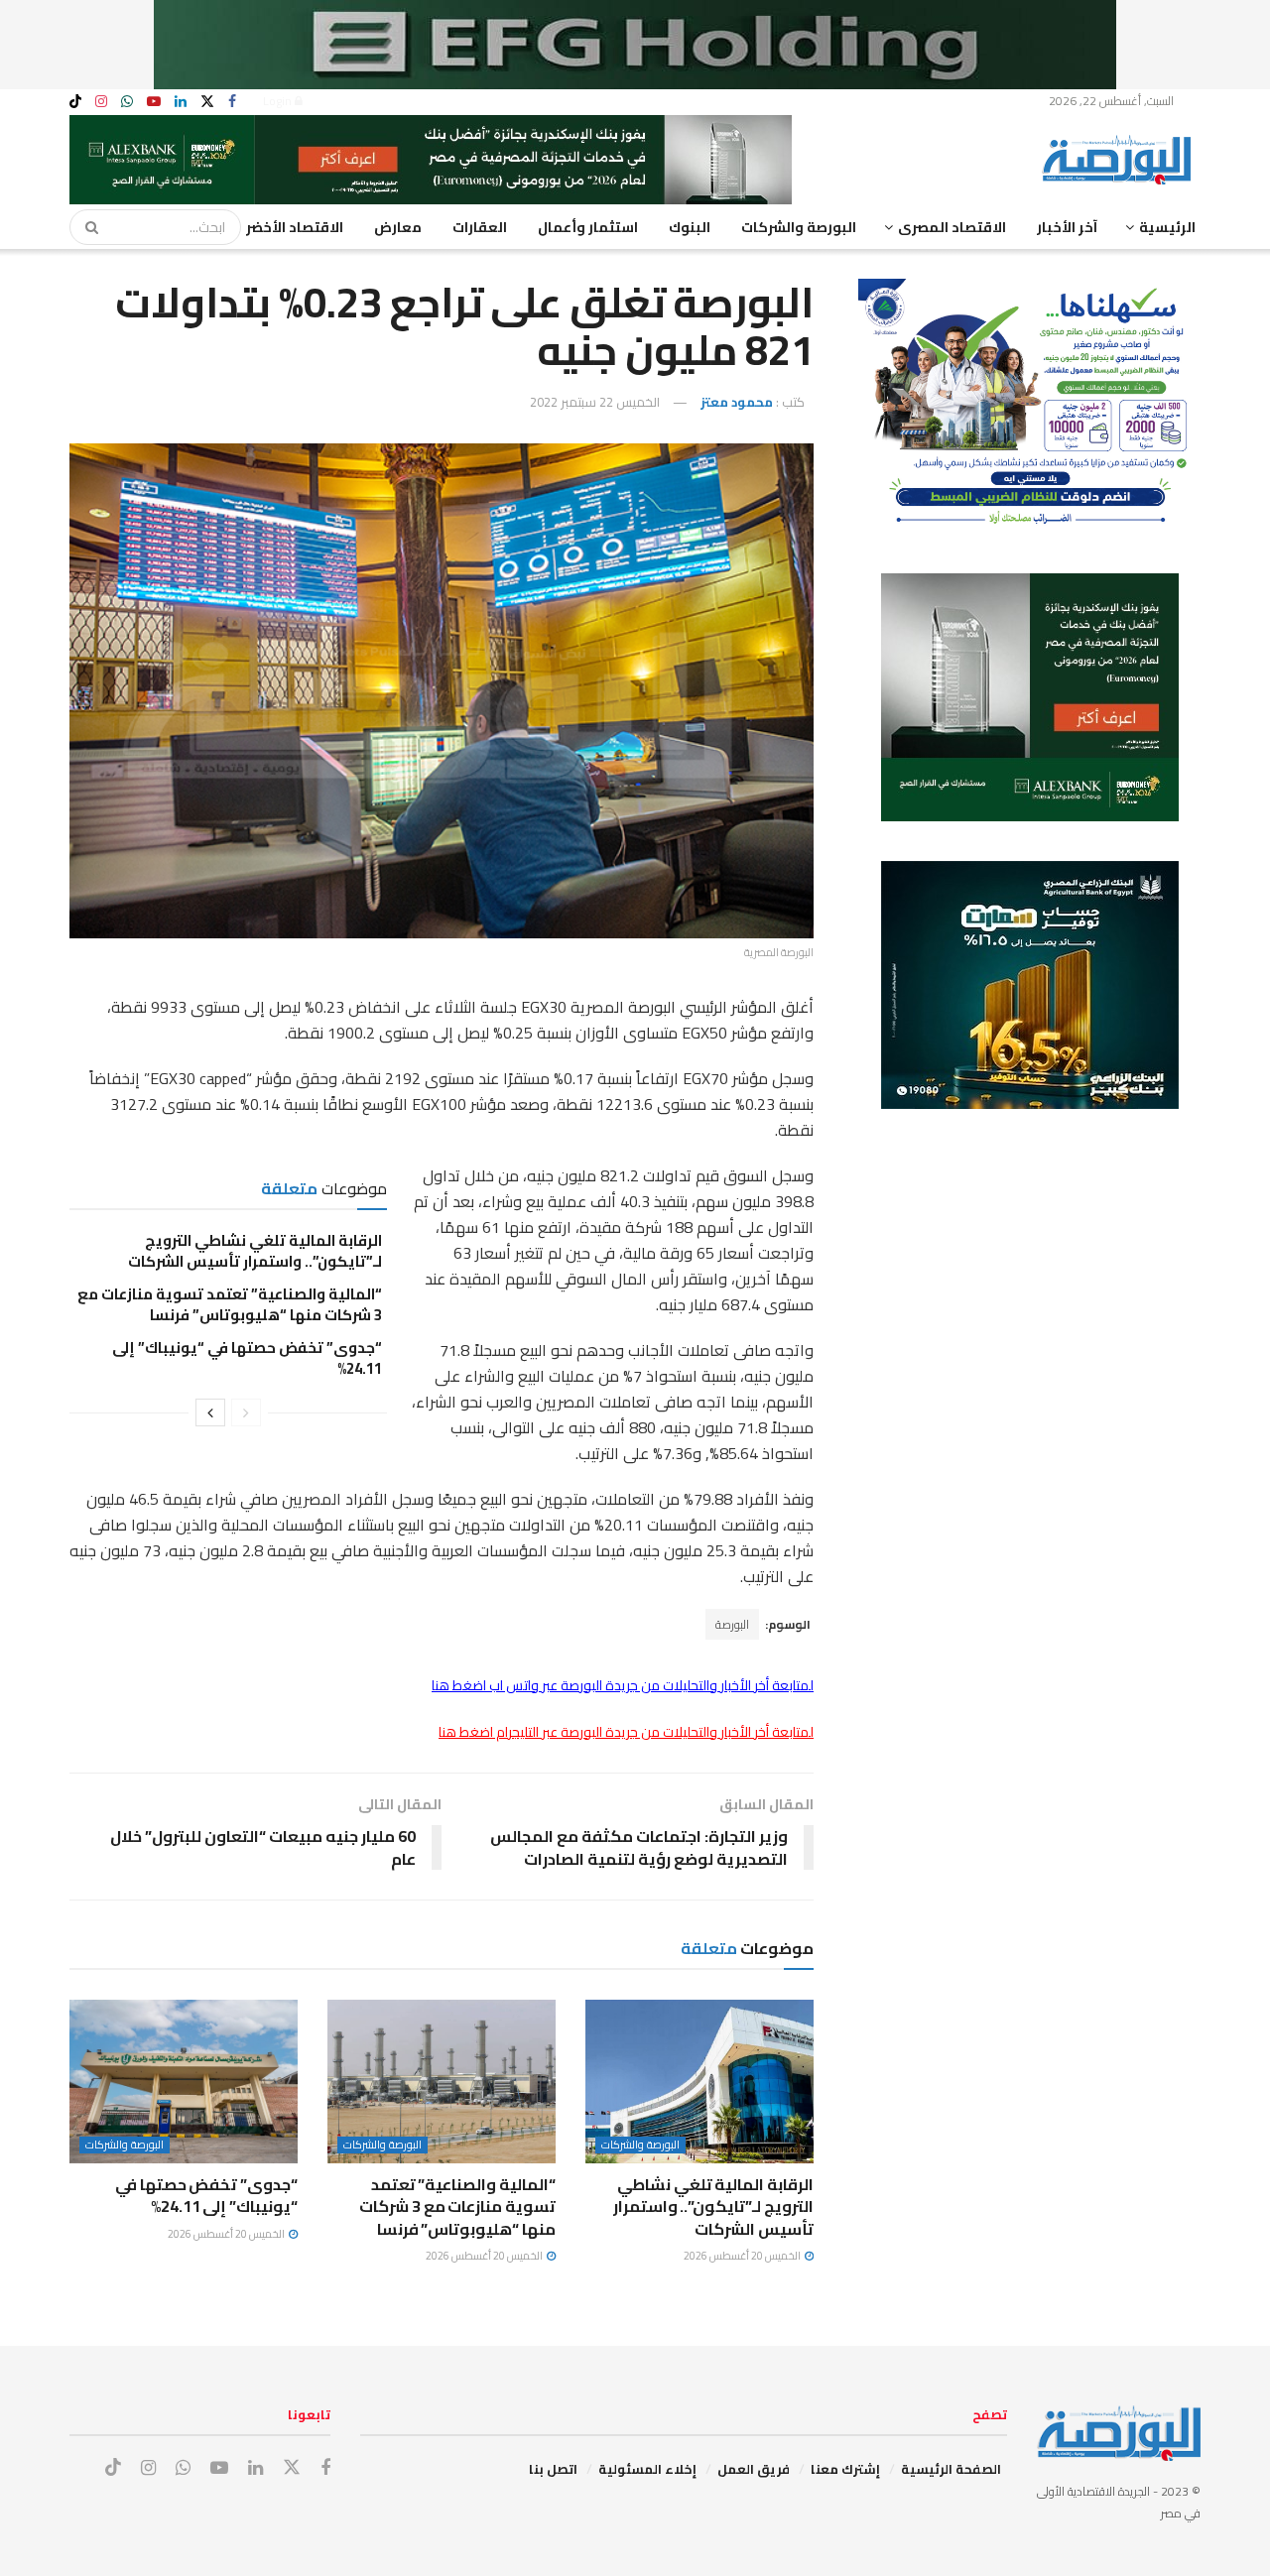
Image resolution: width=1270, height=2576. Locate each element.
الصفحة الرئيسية (951, 2469)
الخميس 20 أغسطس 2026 (743, 2256)
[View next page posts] (210, 1412)
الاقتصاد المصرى (952, 227)
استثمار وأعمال (588, 227)
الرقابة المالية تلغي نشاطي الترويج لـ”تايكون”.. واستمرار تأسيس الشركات (255, 1251)
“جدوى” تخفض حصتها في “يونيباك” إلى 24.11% (247, 1358)
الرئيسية (1167, 227)
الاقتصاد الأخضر (295, 227)
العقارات (480, 227)
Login (279, 101)
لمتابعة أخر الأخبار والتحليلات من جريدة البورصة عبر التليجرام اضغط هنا (626, 1732)
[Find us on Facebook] (232, 102)
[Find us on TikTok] (75, 102)
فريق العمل (754, 2469)
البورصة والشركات (799, 227)
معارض (398, 227)
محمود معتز (737, 402)
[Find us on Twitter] (207, 102)
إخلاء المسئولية (647, 2469)
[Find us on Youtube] (154, 102)
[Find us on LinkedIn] (181, 102)
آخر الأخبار (1067, 227)
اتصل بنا (553, 2469)
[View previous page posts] (246, 1412)
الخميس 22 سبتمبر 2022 (595, 402)
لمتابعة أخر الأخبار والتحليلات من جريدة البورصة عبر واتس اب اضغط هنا (623, 1685)
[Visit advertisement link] (635, 45)
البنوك (690, 227)
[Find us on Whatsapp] (127, 102)
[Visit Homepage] (1121, 160)
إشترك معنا (845, 2469)
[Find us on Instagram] (101, 102)
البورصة (732, 1624)
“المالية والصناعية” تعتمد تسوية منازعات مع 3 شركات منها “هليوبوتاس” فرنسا (230, 1304)
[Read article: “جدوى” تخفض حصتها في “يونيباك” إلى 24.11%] (184, 2081)
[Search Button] (85, 227)
